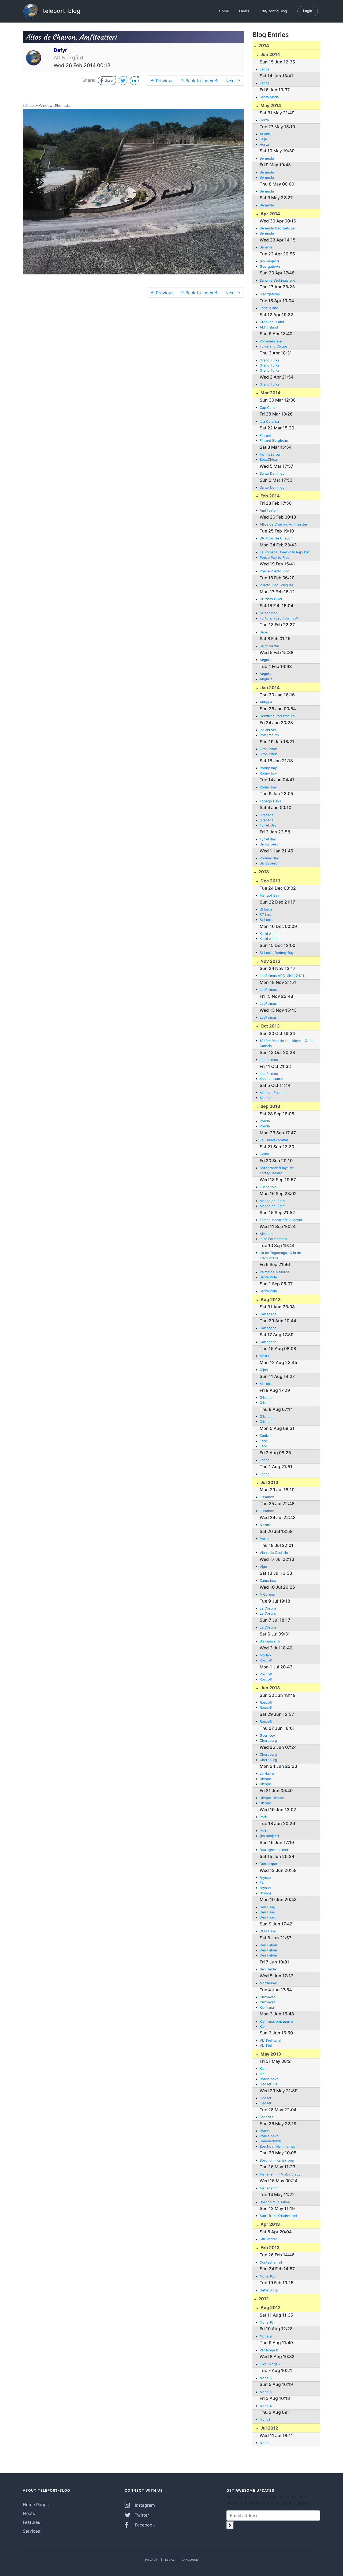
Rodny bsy (268, 773)
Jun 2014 (270, 54)
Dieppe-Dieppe (272, 1798)
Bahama (266, 247)
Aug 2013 (270, 1300)
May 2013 (270, 2054)
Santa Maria (269, 97)
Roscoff (266, 1660)
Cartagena (268, 1314)
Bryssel (266, 1878)
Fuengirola (268, 1187)
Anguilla (266, 660)
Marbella (266, 1384)
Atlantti (266, 134)
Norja (264, 2443)
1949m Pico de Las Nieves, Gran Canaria (286, 1043)
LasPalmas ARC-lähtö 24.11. (282, 976)
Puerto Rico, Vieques (277, 585)
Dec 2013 (270, 881)
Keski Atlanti (270, 934)
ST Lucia (266, 915)
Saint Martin (269, 646)
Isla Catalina (269, 422)
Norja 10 (266, 2322)
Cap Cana (267, 408)
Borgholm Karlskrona (277, 2160)
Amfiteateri (269, 510)
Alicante (266, 1234)
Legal (170, 2560)
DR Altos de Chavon (276, 538)
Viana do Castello (274, 1553)
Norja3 (265, 2420)
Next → (233, 81)
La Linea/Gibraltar (274, 1140)
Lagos (265, 69)
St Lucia (266, 909)
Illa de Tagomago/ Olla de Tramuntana (280, 1255)
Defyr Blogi (269, 2290)
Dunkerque (268, 1864)
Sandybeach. (270, 863)
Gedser (266, 2098)
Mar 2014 (270, 393)
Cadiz (264, 1436)
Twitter (141, 2515)
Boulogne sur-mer (274, 1850)
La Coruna (268, 1608)
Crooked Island (272, 322)
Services (31, 2531)
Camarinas (268, 1580)
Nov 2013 (270, 961)
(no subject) (269, 261)
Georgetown (270, 267)
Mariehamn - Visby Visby (280, 2174)
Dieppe (265, 1779)
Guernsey (267, 1735)
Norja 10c (267, 2276)
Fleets (244, 11)
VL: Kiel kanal (270, 2040)
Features (31, 2522)
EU (262, 1883)
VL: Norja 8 (269, 2350)
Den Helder (269, 1945)
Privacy (151, 2560)
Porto (264, 1539)
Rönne (265, 2131)
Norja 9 (266, 2336)
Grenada (266, 815)
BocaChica (268, 460)
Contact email (271, 2262)
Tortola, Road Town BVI (279, 618)
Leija (263, 139)
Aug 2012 (270, 2307)
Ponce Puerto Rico (275, 558)
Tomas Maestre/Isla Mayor (281, 1220)
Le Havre (267, 1774)
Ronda (265, 1121)
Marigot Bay (269, 895)
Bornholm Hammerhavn (279, 2146)
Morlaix (266, 1655)
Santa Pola (268, 1277)
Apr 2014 (270, 214)
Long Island (269, 308)
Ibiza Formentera (273, 1239)
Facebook (144, 2525)
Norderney (268, 1983)
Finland (265, 435)
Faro (263, 1441)
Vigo (263, 1567)
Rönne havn (269, 2079)
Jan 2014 (270, 688)
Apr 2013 (270, 2224)
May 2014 (270, 105)
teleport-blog (61, 11)
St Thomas (269, 613)
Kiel (262, 2027)
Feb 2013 (270, 2248)
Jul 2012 (269, 2428)
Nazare (265, 1525)
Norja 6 (266, 2378)
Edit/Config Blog (273, 11)
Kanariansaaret (272, 1079)
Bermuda (267, 158)
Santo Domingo (272, 473)
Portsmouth (269, 735)
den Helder (268, 1969)
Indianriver (268, 730)
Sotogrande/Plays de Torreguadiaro (277, 1170)
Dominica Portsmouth (277, 716)
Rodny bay (268, 768)
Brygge (265, 1893)
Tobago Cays (270, 801)
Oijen (264, 1370)
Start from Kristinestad (278, 2216)
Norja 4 (266, 2406)
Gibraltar (267, 1398)
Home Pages (36, 2505)
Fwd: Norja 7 (270, 2364)
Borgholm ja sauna (275, 2202)
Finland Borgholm (274, 441)
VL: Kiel (266, 2046)
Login (308, 11)
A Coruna (267, 1594)
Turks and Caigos (274, 346)
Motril (264, 1356)
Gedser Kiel (269, 2084)
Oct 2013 (270, 1026)
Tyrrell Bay (268, 825)
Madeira (266, 1098)
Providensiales (271, 341)
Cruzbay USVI (271, 599)
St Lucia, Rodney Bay (277, 953)
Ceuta (264, 1154)
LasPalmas (268, 990)
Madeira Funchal (273, 1093)
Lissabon (267, 1497)
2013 (263, 872)
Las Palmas (269, 1060)
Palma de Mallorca (274, 1272)
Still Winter (268, 2239)
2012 (263, 2299)
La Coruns (268, 1613)
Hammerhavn (270, 2141)
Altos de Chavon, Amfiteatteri (284, 524)
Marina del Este (272, 1201)
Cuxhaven (268, 1997)
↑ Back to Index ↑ (199, 81)
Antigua (266, 702)
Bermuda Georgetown (277, 228)
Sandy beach (270, 844)
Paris (264, 1817)
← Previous (162, 81)
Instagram (144, 2505)
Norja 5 (266, 2392)
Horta (264, 120)
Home (224, 11)
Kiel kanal (267, 2007)
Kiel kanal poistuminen (277, 2021)
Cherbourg (268, 1741)
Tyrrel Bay (268, 839)
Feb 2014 (270, 496)
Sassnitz (266, 2117)
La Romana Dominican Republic (285, 552)
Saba (264, 632)
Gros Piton (268, 749)
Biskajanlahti (270, 1641)
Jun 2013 (270, 1688)
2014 (263, 46)
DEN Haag (268, 1931)
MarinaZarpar (270, 454)
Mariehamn (269, 2188)
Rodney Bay (269, 858)
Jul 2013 (269, 1482)
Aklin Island (269, 327)
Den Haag (267, 1907)
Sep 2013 (270, 1106)
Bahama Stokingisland (277, 280)
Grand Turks (270, 360)
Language (190, 2560)
